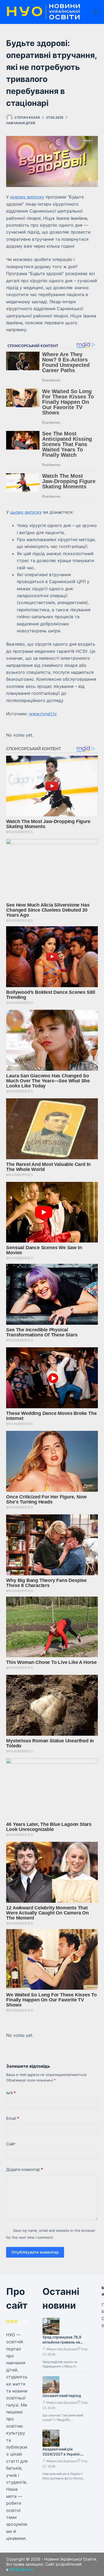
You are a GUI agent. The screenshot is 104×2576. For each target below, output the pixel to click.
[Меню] (95, 12)
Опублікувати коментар (35, 2252)
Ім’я (11, 2093)
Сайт (11, 2144)
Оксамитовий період (62, 2396)
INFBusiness (21, 2569)
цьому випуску (26, 512)
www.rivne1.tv (43, 714)
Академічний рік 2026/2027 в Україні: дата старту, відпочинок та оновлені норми (65, 2457)
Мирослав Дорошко (62, 2349)
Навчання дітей (21, 123)
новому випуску (27, 197)
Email (13, 2118)
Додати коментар (25, 2169)
